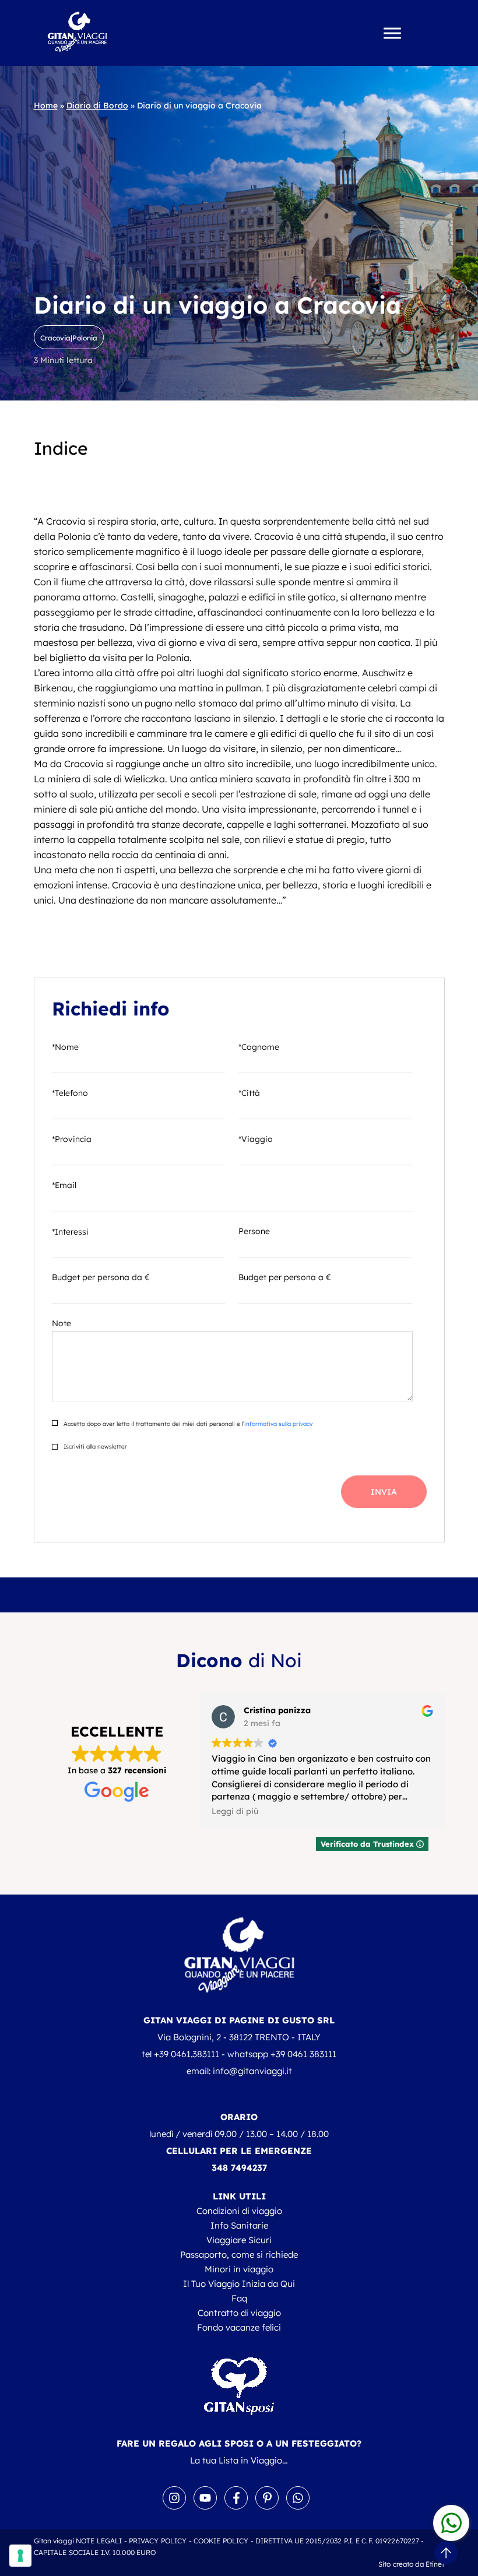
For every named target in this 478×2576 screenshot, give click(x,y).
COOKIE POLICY (221, 2541)
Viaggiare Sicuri (239, 2240)
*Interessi (70, 1232)
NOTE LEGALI (99, 2541)
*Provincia (72, 1139)
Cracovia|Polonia (69, 338)
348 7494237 (239, 2168)
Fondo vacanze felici (239, 2327)
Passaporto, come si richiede (239, 2255)
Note (61, 1323)
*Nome (65, 1047)
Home (46, 106)
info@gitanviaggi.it (252, 2071)
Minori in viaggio (239, 2269)
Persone (254, 1231)
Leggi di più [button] (235, 1811)
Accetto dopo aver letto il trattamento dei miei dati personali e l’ (187, 1424)
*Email (64, 1185)
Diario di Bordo (97, 106)
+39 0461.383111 (187, 2054)
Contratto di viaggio (239, 2313)
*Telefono (70, 1093)
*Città (249, 1093)
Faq (239, 2298)
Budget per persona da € (101, 1277)
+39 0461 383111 (303, 2054)
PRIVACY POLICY (158, 2541)
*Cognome (259, 1047)
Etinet (435, 2564)
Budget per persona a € (285, 1277)
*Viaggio (256, 1139)
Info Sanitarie (239, 2225)
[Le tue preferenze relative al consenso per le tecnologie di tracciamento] (20, 2556)
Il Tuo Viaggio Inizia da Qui (239, 2284)
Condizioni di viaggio (239, 2211)
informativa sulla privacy (278, 1424)
